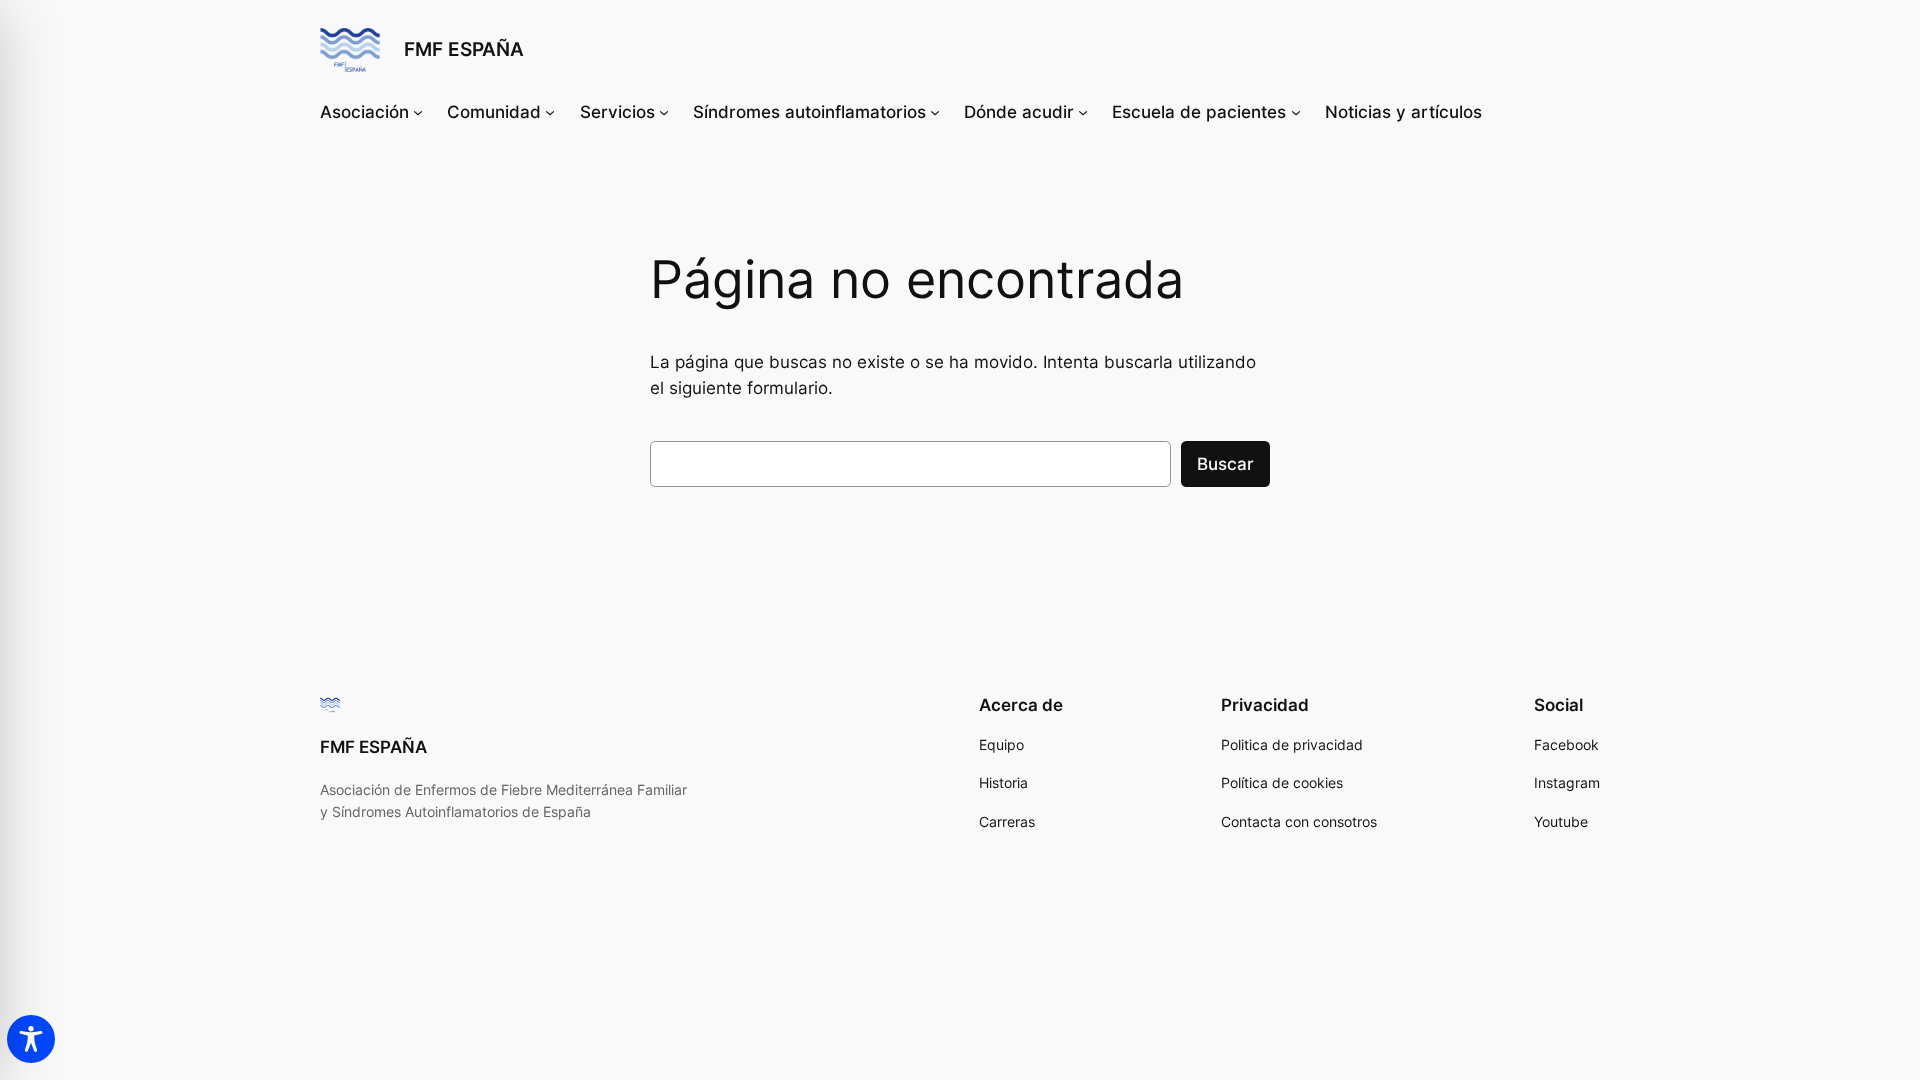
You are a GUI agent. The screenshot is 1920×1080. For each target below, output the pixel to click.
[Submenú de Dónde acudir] (1083, 112)
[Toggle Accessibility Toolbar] (31, 1039)
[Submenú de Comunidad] (550, 112)
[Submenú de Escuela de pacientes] (1296, 112)
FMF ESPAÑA (464, 49)
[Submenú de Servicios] (664, 112)
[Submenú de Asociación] (418, 112)
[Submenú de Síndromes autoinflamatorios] (935, 112)
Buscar (1225, 464)
